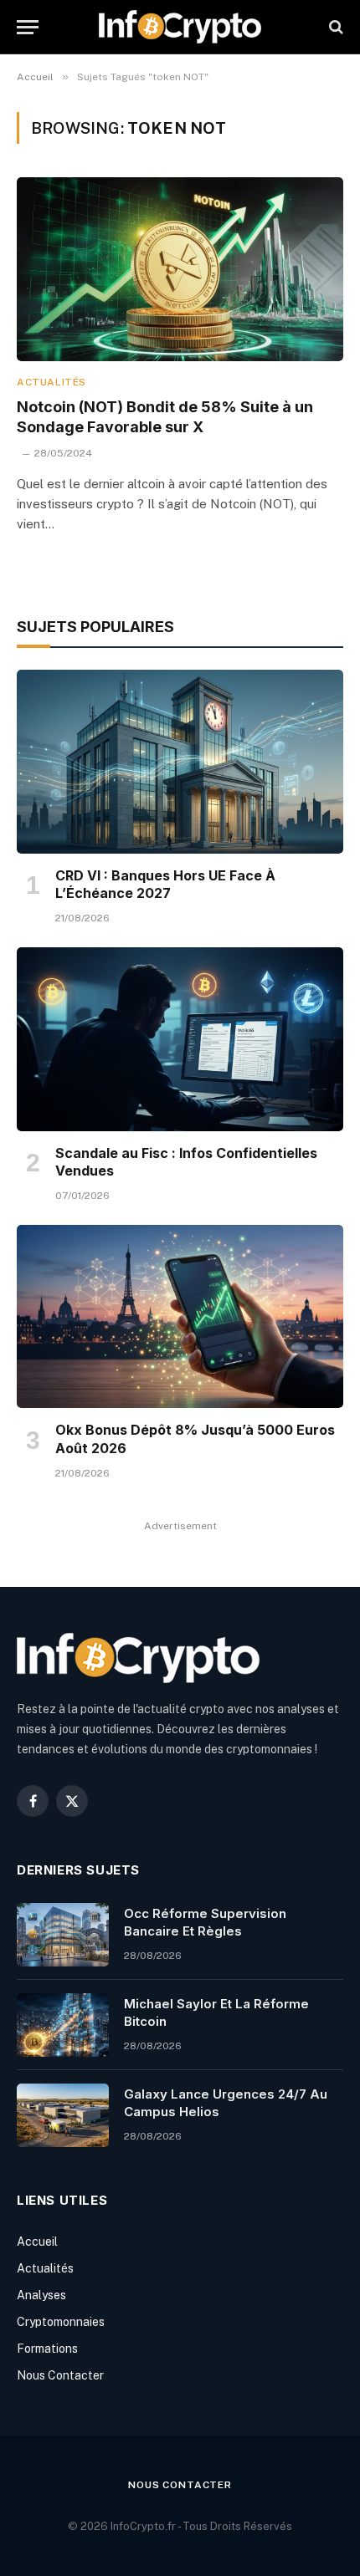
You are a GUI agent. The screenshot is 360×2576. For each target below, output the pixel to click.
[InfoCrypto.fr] (180, 27)
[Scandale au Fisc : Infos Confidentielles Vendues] (180, 1039)
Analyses (41, 2295)
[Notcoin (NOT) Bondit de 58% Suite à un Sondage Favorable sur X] (180, 269)
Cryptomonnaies (61, 2322)
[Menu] (28, 27)
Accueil (37, 2242)
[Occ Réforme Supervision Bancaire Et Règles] (63, 1935)
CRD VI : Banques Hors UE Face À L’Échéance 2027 (165, 885)
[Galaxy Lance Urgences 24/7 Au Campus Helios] (63, 2115)
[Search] (334, 27)
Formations (47, 2349)
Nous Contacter (60, 2375)
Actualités (45, 2268)
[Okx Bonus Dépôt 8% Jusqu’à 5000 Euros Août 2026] (180, 1316)
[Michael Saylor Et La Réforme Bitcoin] (63, 2025)
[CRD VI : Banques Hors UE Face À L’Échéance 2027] (180, 761)
